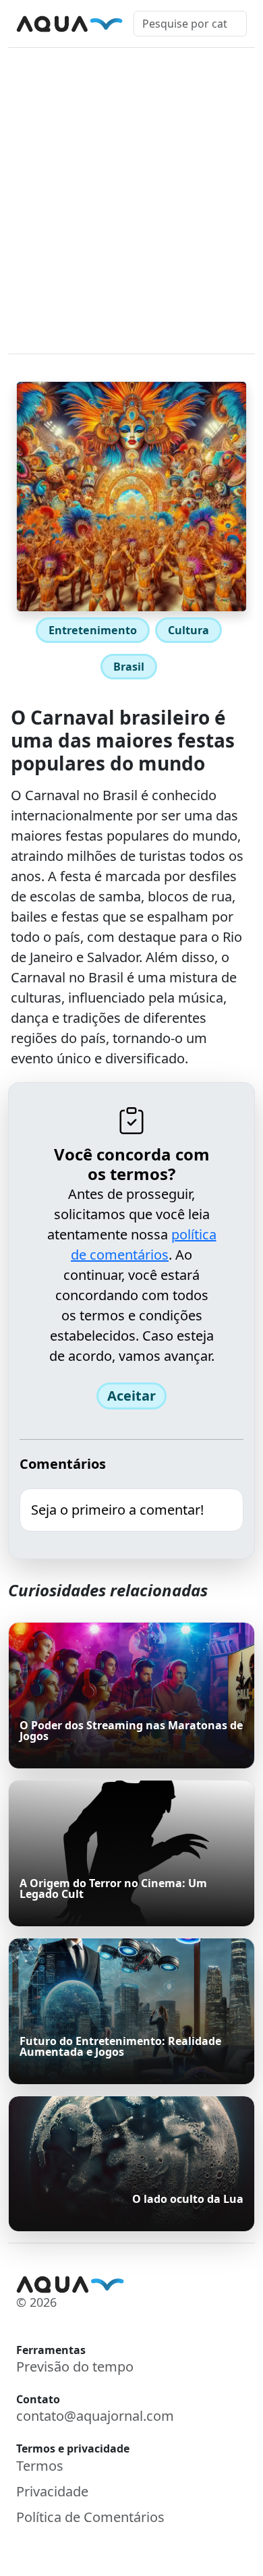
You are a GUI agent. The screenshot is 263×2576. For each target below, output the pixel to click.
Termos (40, 2466)
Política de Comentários (90, 2517)
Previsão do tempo (75, 2367)
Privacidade (52, 2491)
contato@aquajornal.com (95, 2416)
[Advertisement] (131, 186)
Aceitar (131, 1396)
